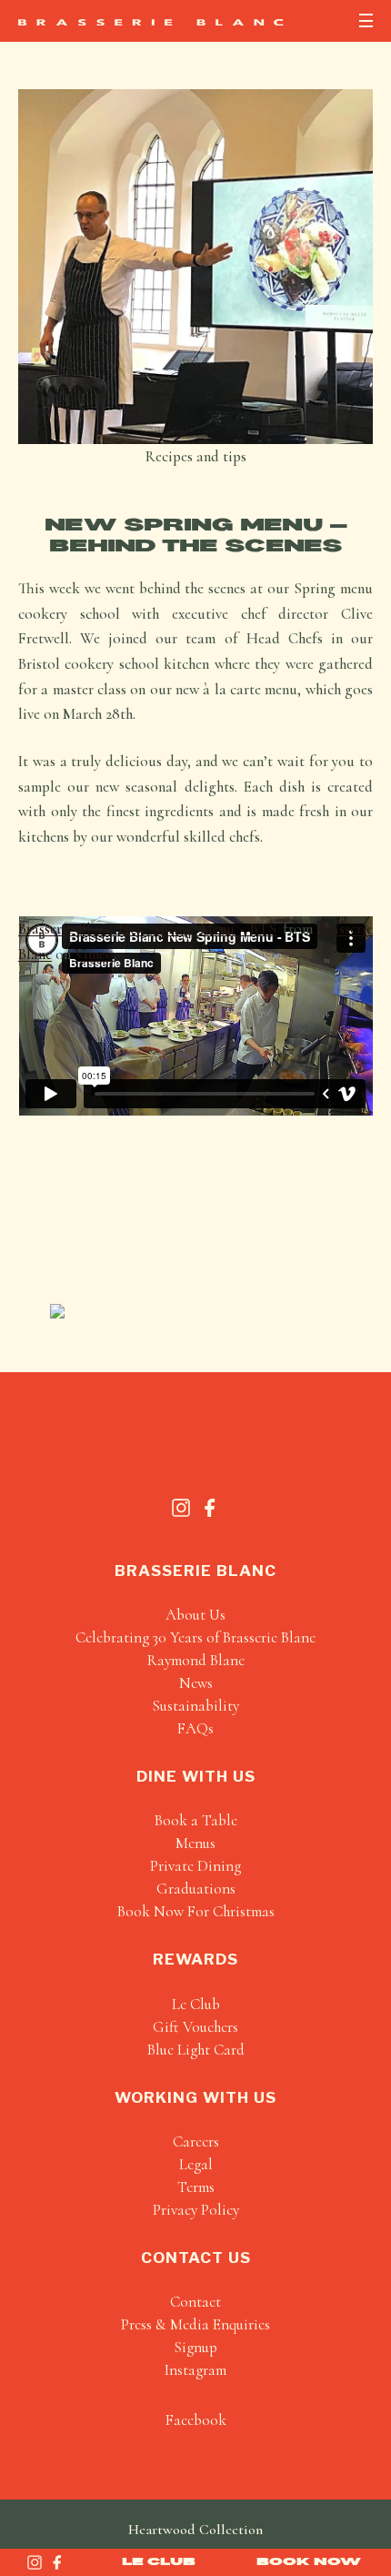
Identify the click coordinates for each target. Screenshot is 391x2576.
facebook (196, 2420)
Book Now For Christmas (196, 1911)
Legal (196, 2164)
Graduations (196, 1889)
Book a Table (196, 1820)
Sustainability (195, 1706)
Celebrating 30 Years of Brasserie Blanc (195, 1637)
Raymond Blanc (196, 1660)
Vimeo (94, 954)
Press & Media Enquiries (195, 2324)
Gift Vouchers (195, 2027)
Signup (195, 2347)
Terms (196, 2187)
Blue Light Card (196, 2050)
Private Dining (195, 1866)
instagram (195, 2370)
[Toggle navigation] (366, 20)
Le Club (159, 2561)
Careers (196, 2142)
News (196, 1683)
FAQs (195, 1728)
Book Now (309, 2561)
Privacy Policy (196, 2210)
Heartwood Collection (195, 2530)
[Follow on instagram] (35, 2562)
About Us (195, 1615)
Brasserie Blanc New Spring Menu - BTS (147, 929)
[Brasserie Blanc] (151, 22)
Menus (195, 1843)
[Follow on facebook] (57, 2562)
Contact (195, 2302)
